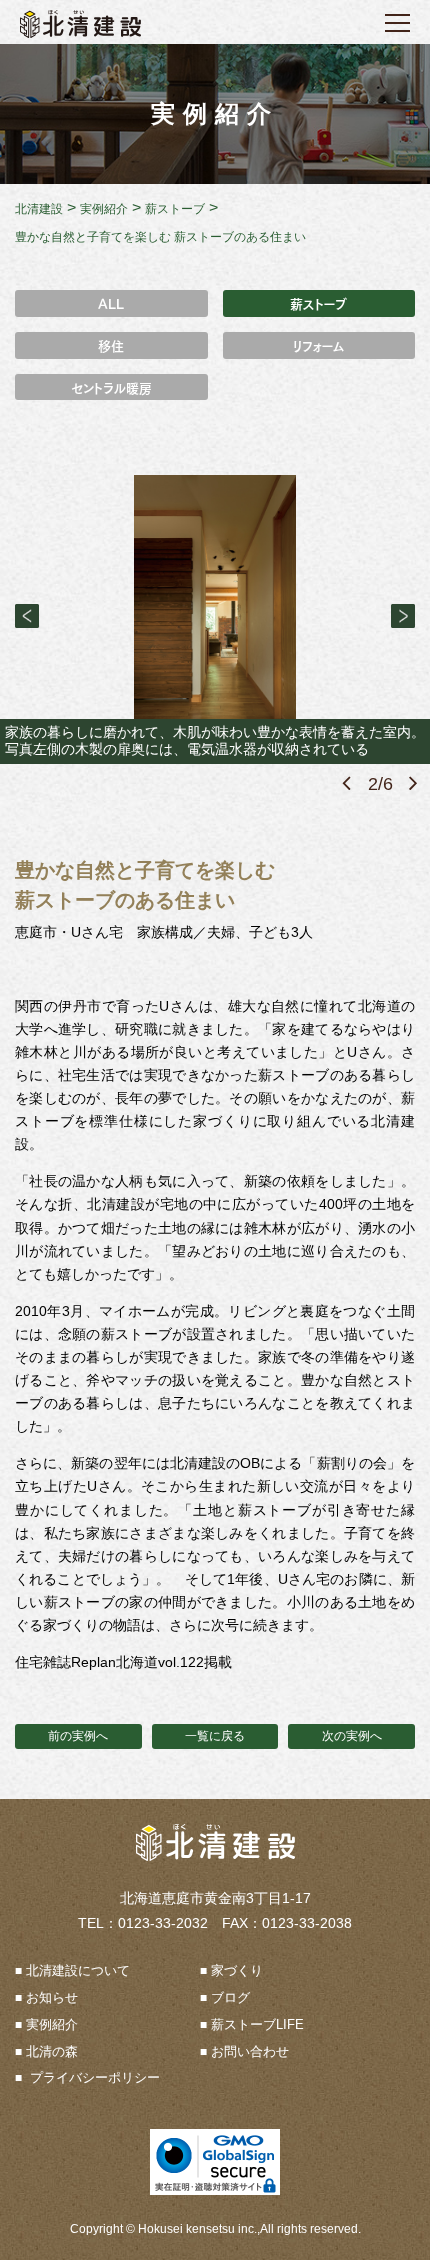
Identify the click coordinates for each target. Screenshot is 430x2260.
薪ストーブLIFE (257, 2024)
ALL (111, 302)
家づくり (237, 1970)
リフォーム (319, 344)
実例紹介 (52, 2024)
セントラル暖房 (111, 386)
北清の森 (52, 2051)
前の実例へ (78, 1736)
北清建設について (78, 1970)
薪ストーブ (318, 302)
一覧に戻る (215, 1736)
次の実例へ (352, 1736)
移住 (111, 344)
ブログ (230, 1997)
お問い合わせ (250, 2051)
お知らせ (52, 1997)
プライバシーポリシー (93, 2077)
